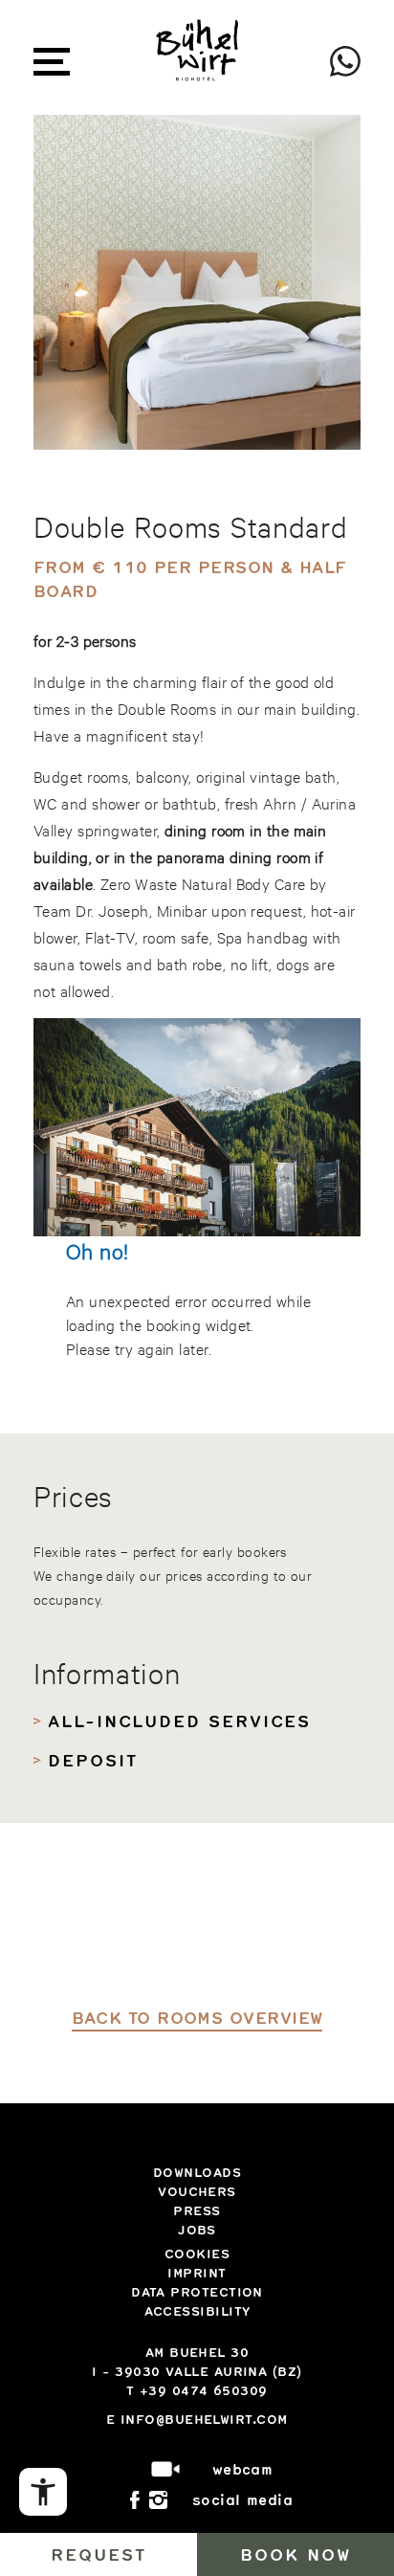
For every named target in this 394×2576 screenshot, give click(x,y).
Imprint (197, 2273)
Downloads (197, 2172)
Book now (295, 2554)
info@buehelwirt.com (204, 2419)
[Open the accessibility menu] (43, 2492)
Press (197, 2210)
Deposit (92, 1760)
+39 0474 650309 (204, 2390)
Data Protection (197, 2292)
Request (98, 2554)
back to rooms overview (197, 2017)
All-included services (179, 1721)
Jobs (197, 2230)
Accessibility (197, 2311)
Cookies (197, 2254)
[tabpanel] (197, 282)
